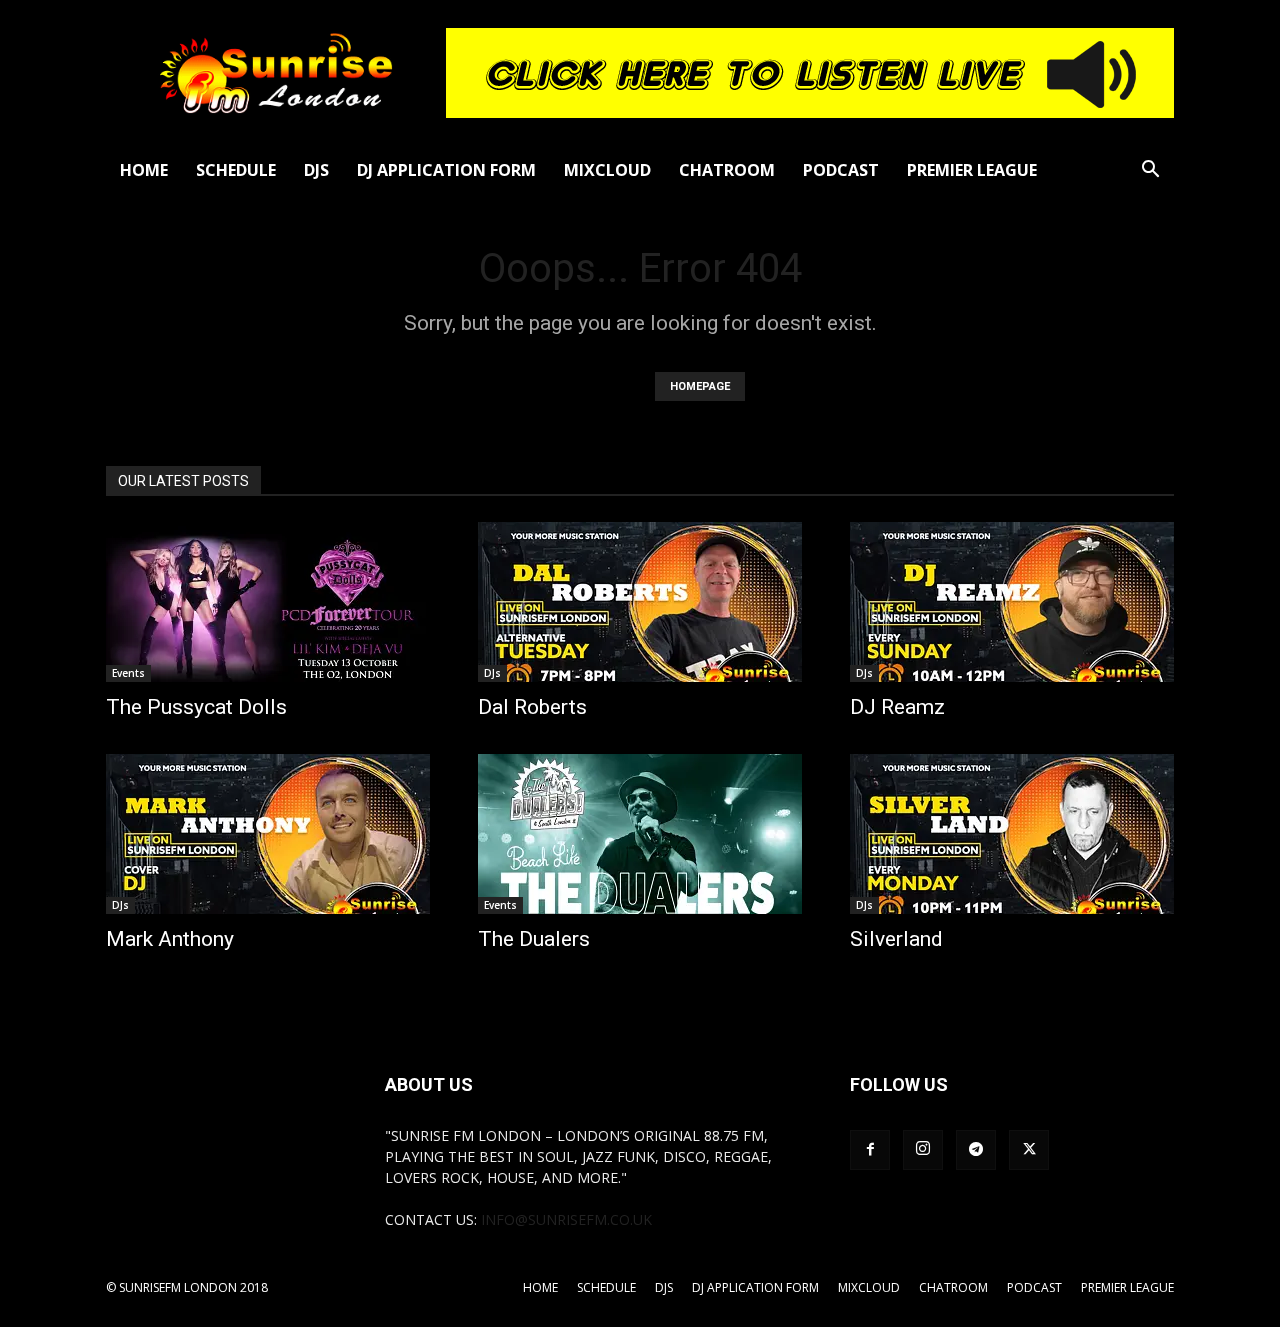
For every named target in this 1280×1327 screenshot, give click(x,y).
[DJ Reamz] (1012, 602)
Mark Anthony (170, 939)
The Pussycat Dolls (196, 707)
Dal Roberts (532, 707)
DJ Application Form (446, 170)
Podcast (841, 170)
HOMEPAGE (700, 386)
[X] (1029, 1150)
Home (144, 170)
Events (128, 673)
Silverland (896, 939)
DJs (316, 170)
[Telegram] (976, 1150)
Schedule (236, 170)
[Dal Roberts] (640, 602)
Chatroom (727, 170)
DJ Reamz (897, 707)
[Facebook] (870, 1150)
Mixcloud (607, 170)
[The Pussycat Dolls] (268, 602)
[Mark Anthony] (268, 834)
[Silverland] (1012, 834)
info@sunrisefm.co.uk (566, 1219)
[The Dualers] (640, 834)
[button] (1150, 171)
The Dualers (534, 939)
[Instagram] (923, 1150)
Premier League (972, 170)
